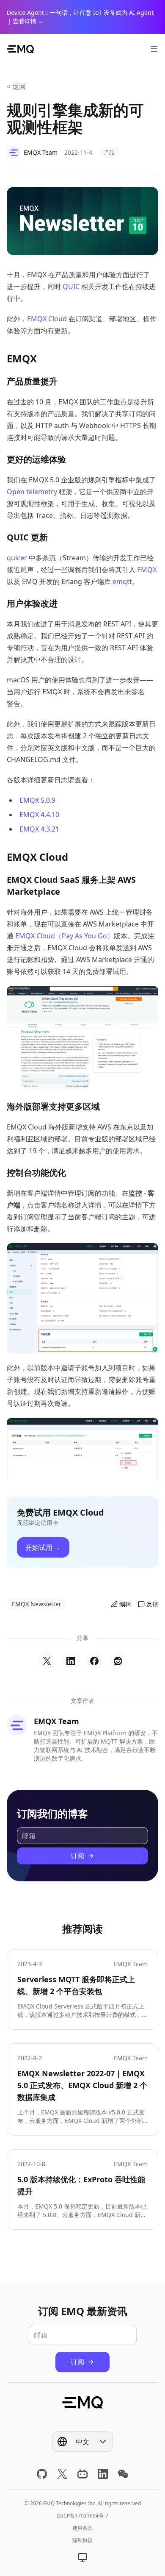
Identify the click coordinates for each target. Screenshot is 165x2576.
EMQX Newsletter (37, 1604)
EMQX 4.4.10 (39, 815)
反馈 (152, 1604)
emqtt (122, 581)
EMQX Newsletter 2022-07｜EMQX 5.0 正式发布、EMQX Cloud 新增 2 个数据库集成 (82, 2085)
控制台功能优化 (36, 1173)
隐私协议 (82, 2540)
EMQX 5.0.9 (37, 800)
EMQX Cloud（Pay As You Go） (65, 936)
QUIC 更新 (27, 537)
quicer (17, 558)
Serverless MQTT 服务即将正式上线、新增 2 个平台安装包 (76, 1985)
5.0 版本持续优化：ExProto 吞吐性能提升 (81, 2185)
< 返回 (16, 86)
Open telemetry (32, 492)
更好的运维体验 (36, 459)
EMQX (22, 358)
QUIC (71, 287)
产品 (109, 152)
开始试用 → (43, 1547)
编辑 (125, 1604)
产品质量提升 (32, 381)
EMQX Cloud (47, 319)
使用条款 (82, 2528)
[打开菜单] (154, 49)
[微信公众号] (123, 2474)
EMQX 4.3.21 (39, 829)
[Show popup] (82, 2557)
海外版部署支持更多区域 (53, 1106)
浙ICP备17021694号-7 (82, 2516)
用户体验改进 (32, 603)
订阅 (77, 1856)
